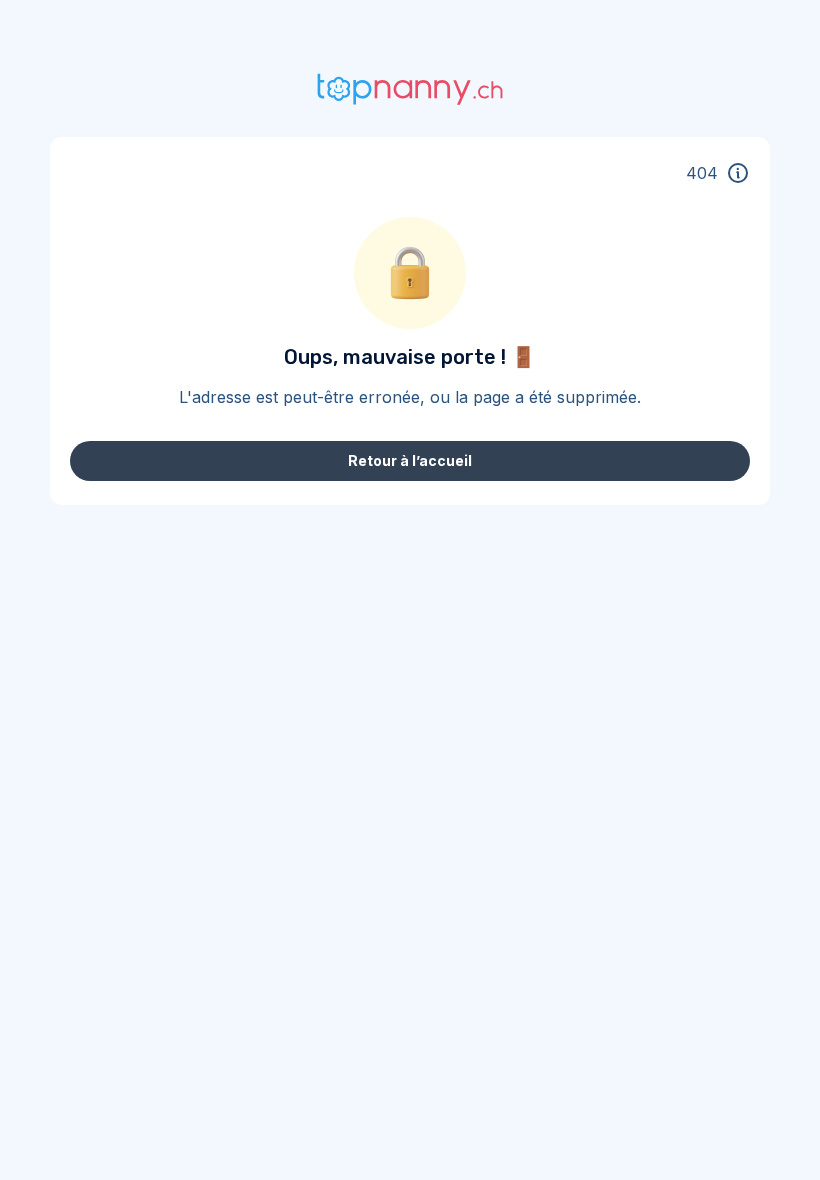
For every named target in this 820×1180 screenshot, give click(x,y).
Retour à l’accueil (410, 460)
